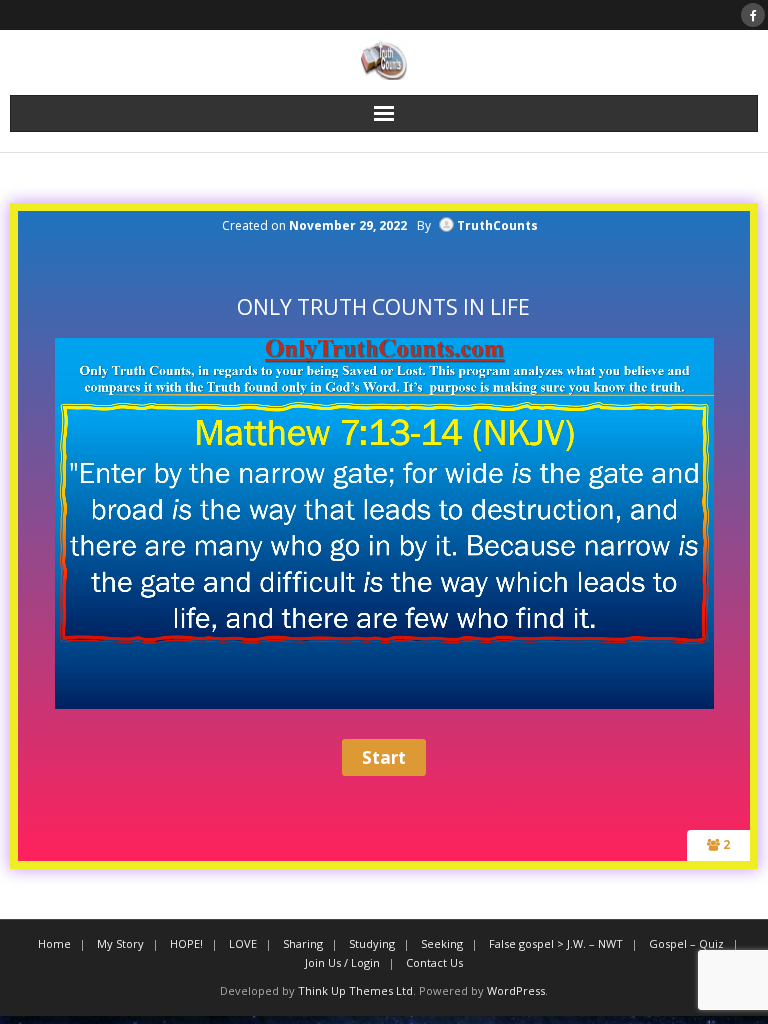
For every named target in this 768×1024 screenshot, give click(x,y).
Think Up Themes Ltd (355, 990)
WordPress (516, 990)
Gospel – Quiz (686, 943)
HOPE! (186, 943)
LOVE (243, 943)
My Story (120, 943)
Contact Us (434, 962)
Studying (372, 943)
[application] (384, 523)
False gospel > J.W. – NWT (556, 943)
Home (54, 943)
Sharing (303, 943)
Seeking (442, 943)
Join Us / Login (342, 962)
